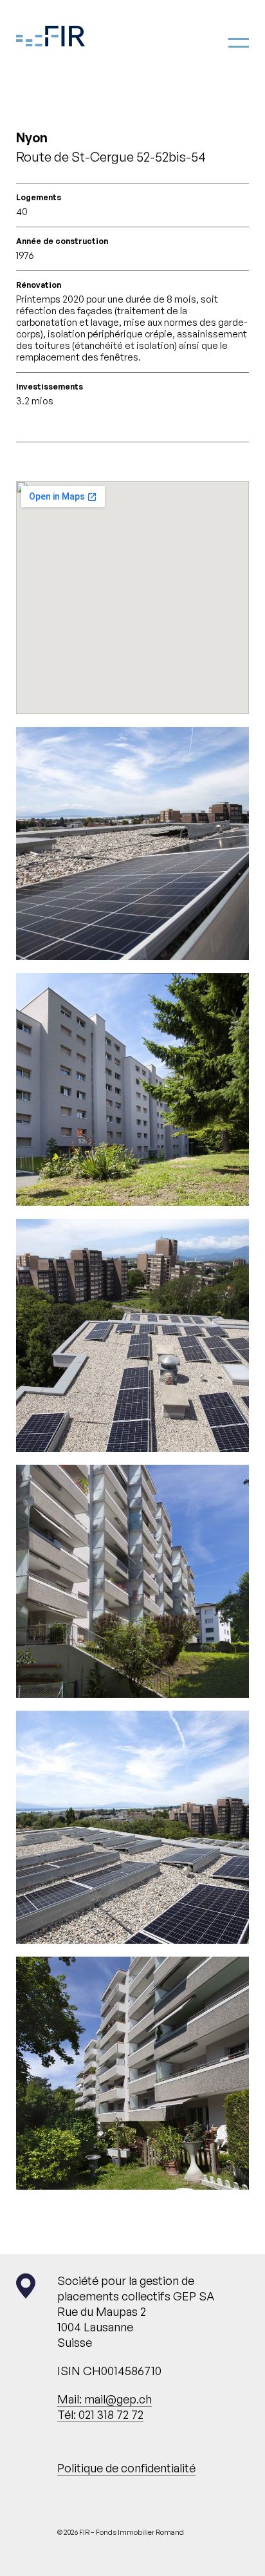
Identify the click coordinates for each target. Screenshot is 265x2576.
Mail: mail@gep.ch (105, 2399)
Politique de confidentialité (126, 2468)
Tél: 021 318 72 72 (100, 2414)
